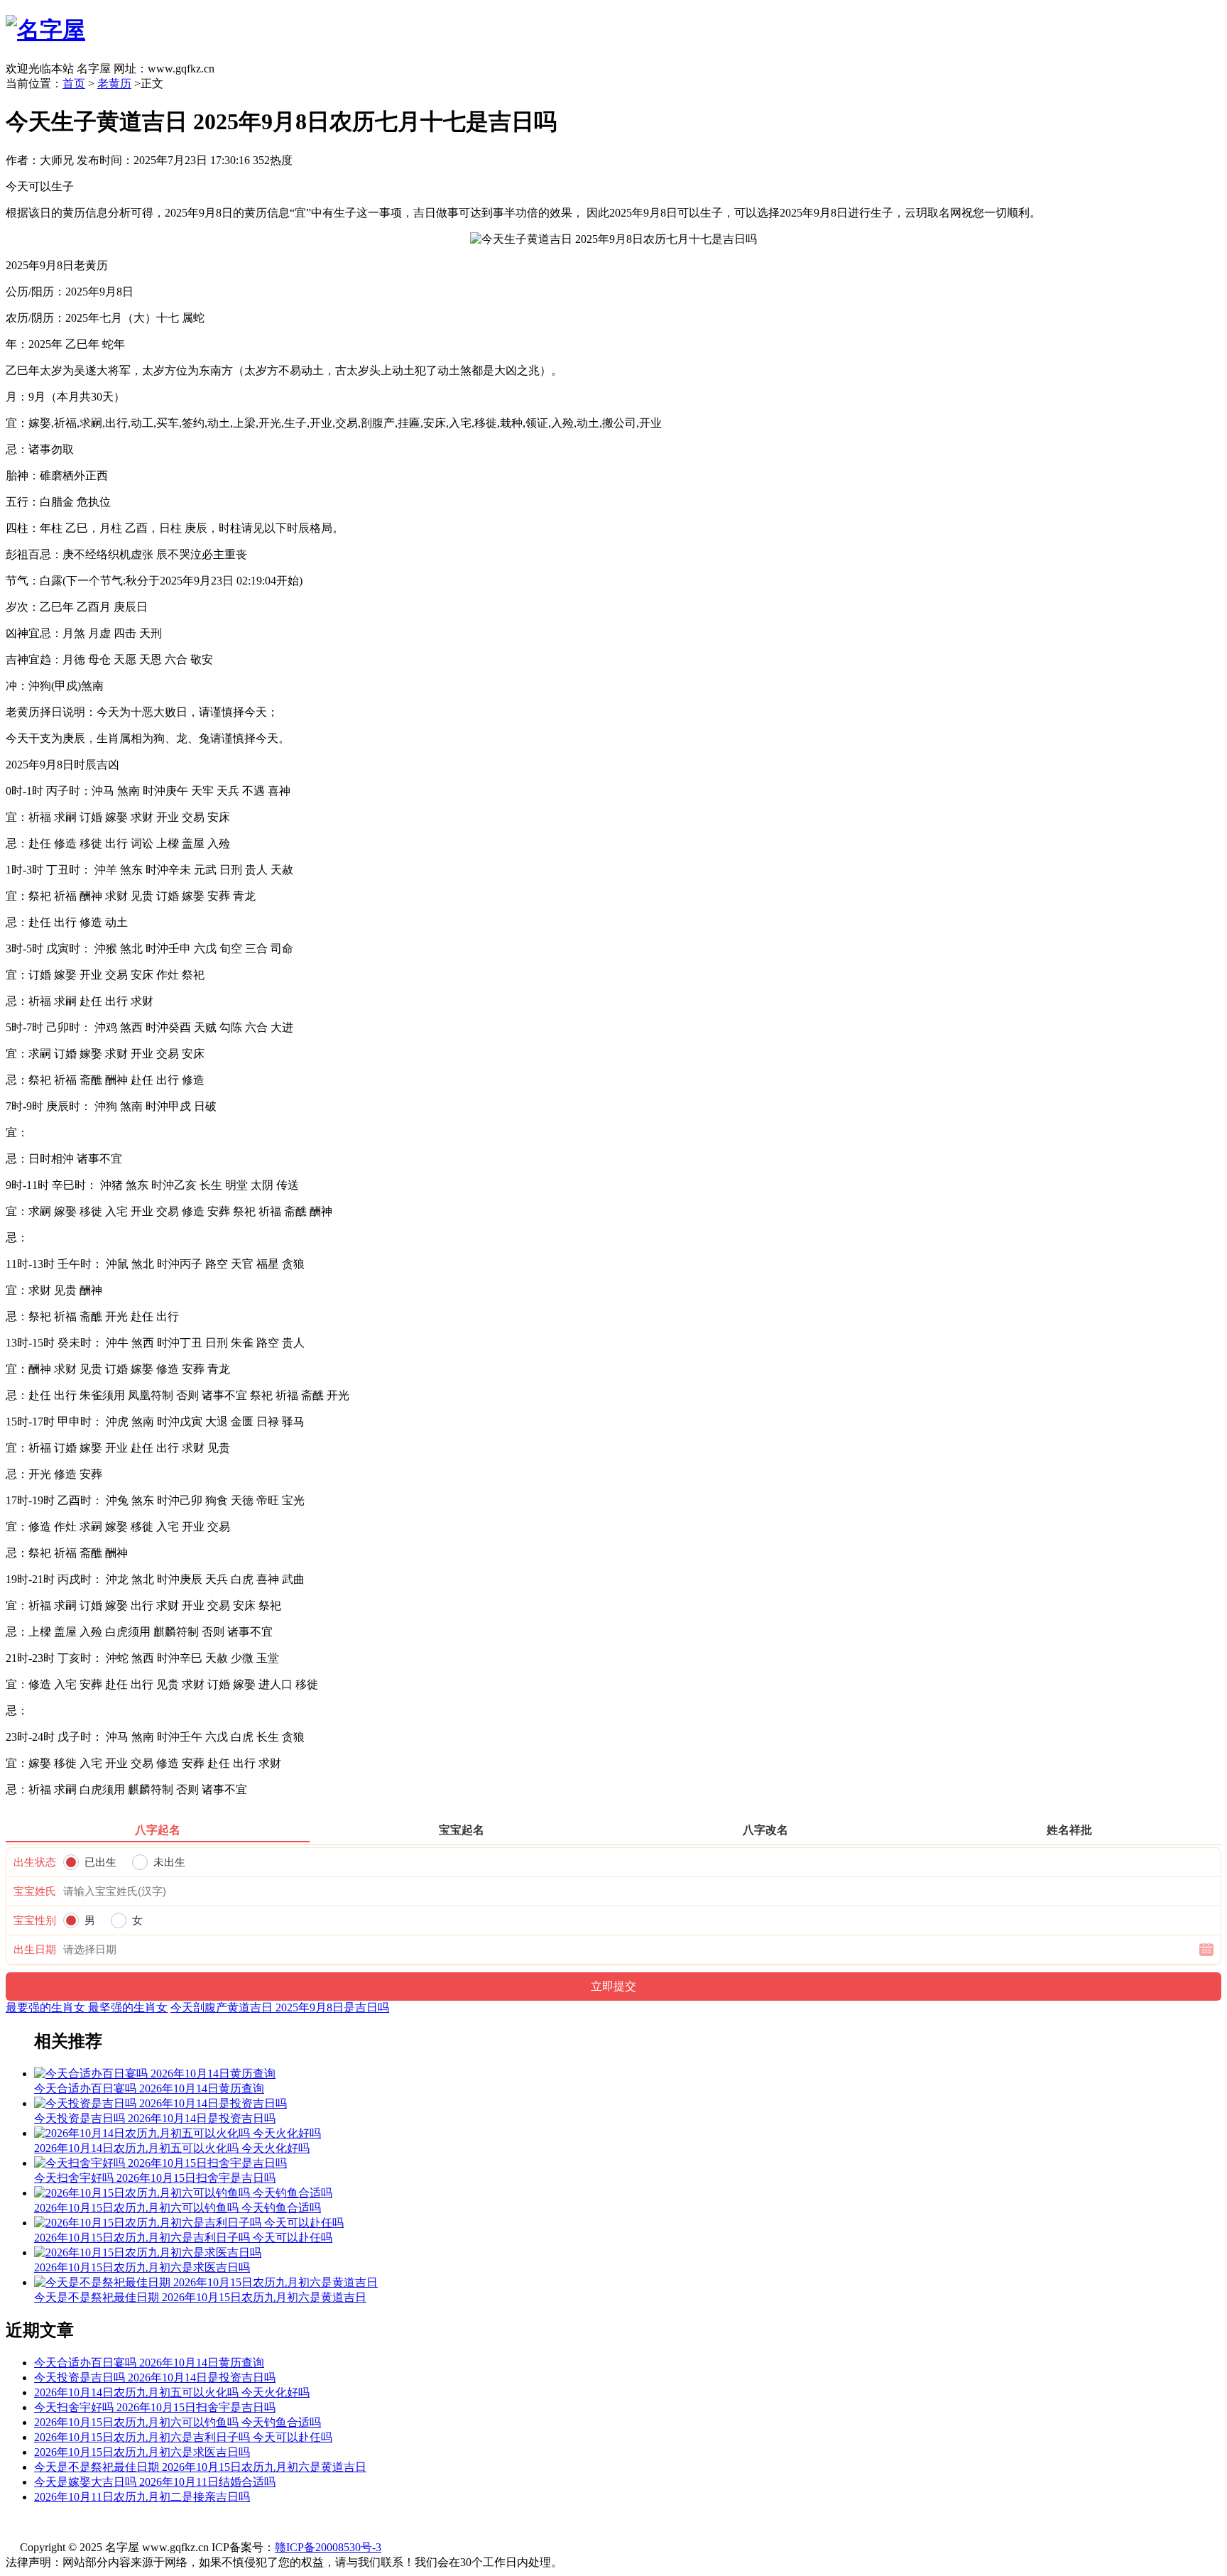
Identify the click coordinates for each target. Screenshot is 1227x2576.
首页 (74, 83)
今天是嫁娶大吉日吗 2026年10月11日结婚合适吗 (155, 2482)
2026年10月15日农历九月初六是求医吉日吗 (142, 2452)
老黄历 (114, 83)
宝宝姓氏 (35, 1891)
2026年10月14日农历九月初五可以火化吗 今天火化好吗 (172, 2392)
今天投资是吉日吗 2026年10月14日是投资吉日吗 (155, 2377)
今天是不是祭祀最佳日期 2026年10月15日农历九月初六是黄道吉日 (200, 2467)
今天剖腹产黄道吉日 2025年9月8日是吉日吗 (280, 2007)
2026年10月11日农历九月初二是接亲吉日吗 (142, 2497)
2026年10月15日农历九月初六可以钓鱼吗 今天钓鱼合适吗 (178, 2422)
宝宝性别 (35, 1920)
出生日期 (35, 1950)
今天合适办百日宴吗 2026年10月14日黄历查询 (149, 2363)
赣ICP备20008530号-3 (328, 2547)
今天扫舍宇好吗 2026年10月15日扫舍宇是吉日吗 (155, 2407)
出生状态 (35, 1862)
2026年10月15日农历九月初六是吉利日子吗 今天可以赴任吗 (183, 2437)
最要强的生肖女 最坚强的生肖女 (87, 2007)
